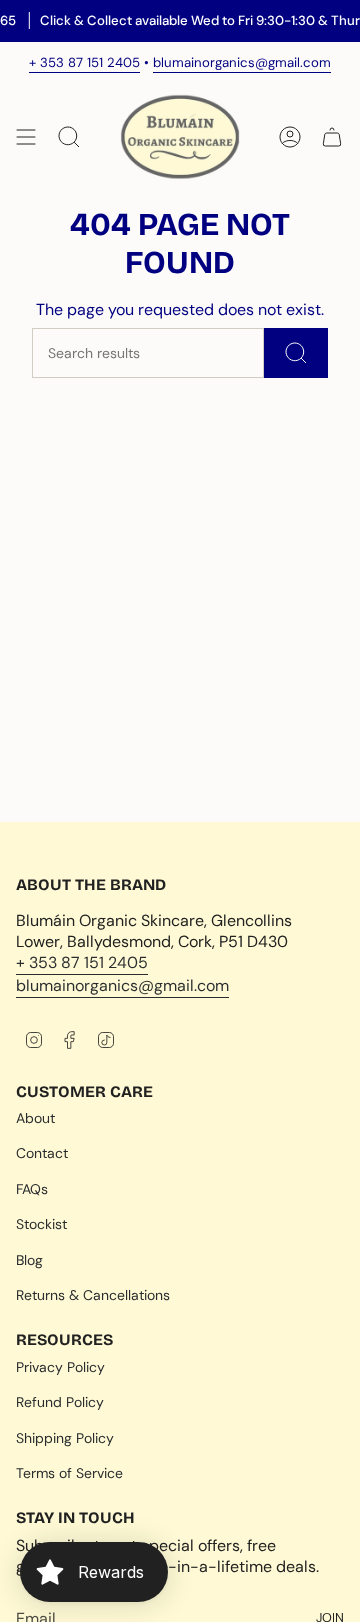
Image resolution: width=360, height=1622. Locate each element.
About (35, 1118)
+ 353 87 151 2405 (84, 62)
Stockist (41, 1224)
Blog (29, 1260)
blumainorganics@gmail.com (242, 62)
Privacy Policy (60, 1367)
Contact (42, 1153)
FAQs (32, 1189)
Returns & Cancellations (93, 1295)
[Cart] (332, 137)
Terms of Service (69, 1473)
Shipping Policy (65, 1438)
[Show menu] (26, 137)
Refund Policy (60, 1402)
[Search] (296, 353)
